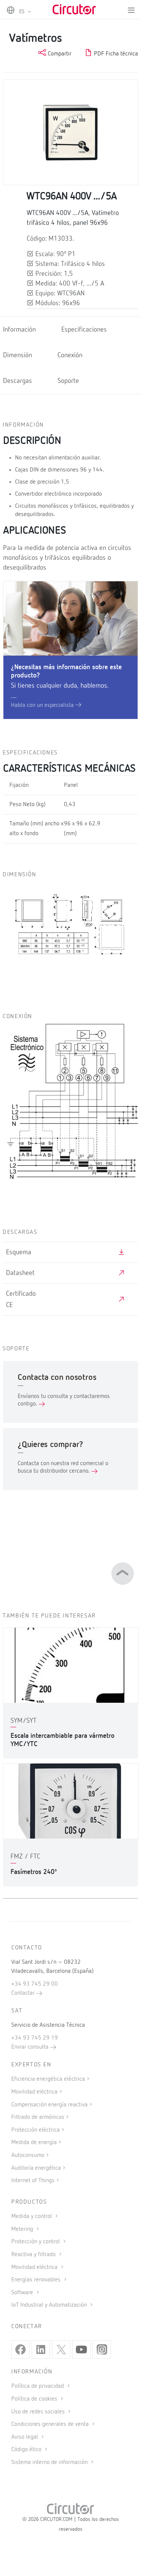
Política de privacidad (38, 2386)
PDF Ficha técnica (115, 54)
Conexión (70, 355)
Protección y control (36, 2242)
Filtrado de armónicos (38, 2117)
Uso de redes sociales (39, 2412)
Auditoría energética (36, 2168)
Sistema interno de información (50, 2462)
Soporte (68, 381)
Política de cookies (35, 2399)
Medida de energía (34, 2143)
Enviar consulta (31, 2047)
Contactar (24, 1993)
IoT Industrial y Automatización (50, 2305)
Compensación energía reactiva (49, 2105)
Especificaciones (84, 330)
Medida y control (32, 2217)
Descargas (17, 381)
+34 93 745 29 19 (35, 2038)
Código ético (27, 2450)
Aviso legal (25, 2437)
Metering (23, 2229)
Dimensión (17, 355)
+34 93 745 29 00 (35, 1984)
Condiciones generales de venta (51, 2424)
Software (23, 2293)
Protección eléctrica (36, 2130)
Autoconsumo (28, 2155)
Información (19, 330)
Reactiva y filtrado (34, 2255)
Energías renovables (37, 2280)
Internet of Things (33, 2181)
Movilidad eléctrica (34, 2092)
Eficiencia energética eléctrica (48, 2079)
